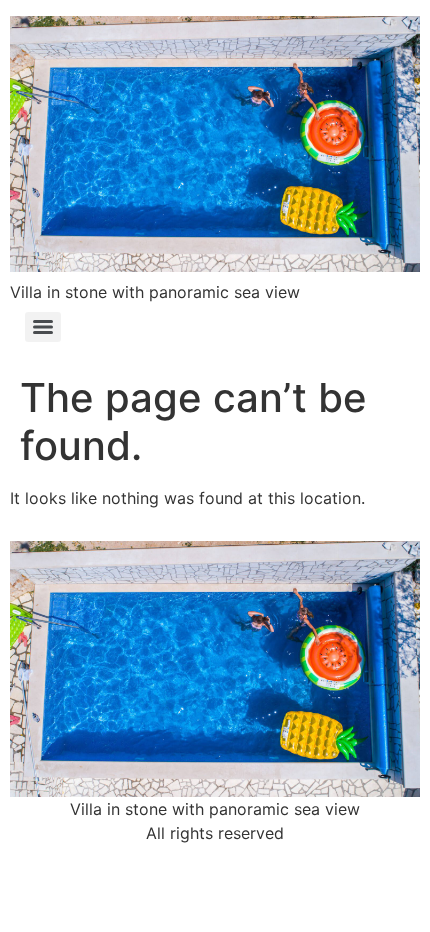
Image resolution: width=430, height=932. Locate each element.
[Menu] (43, 327)
